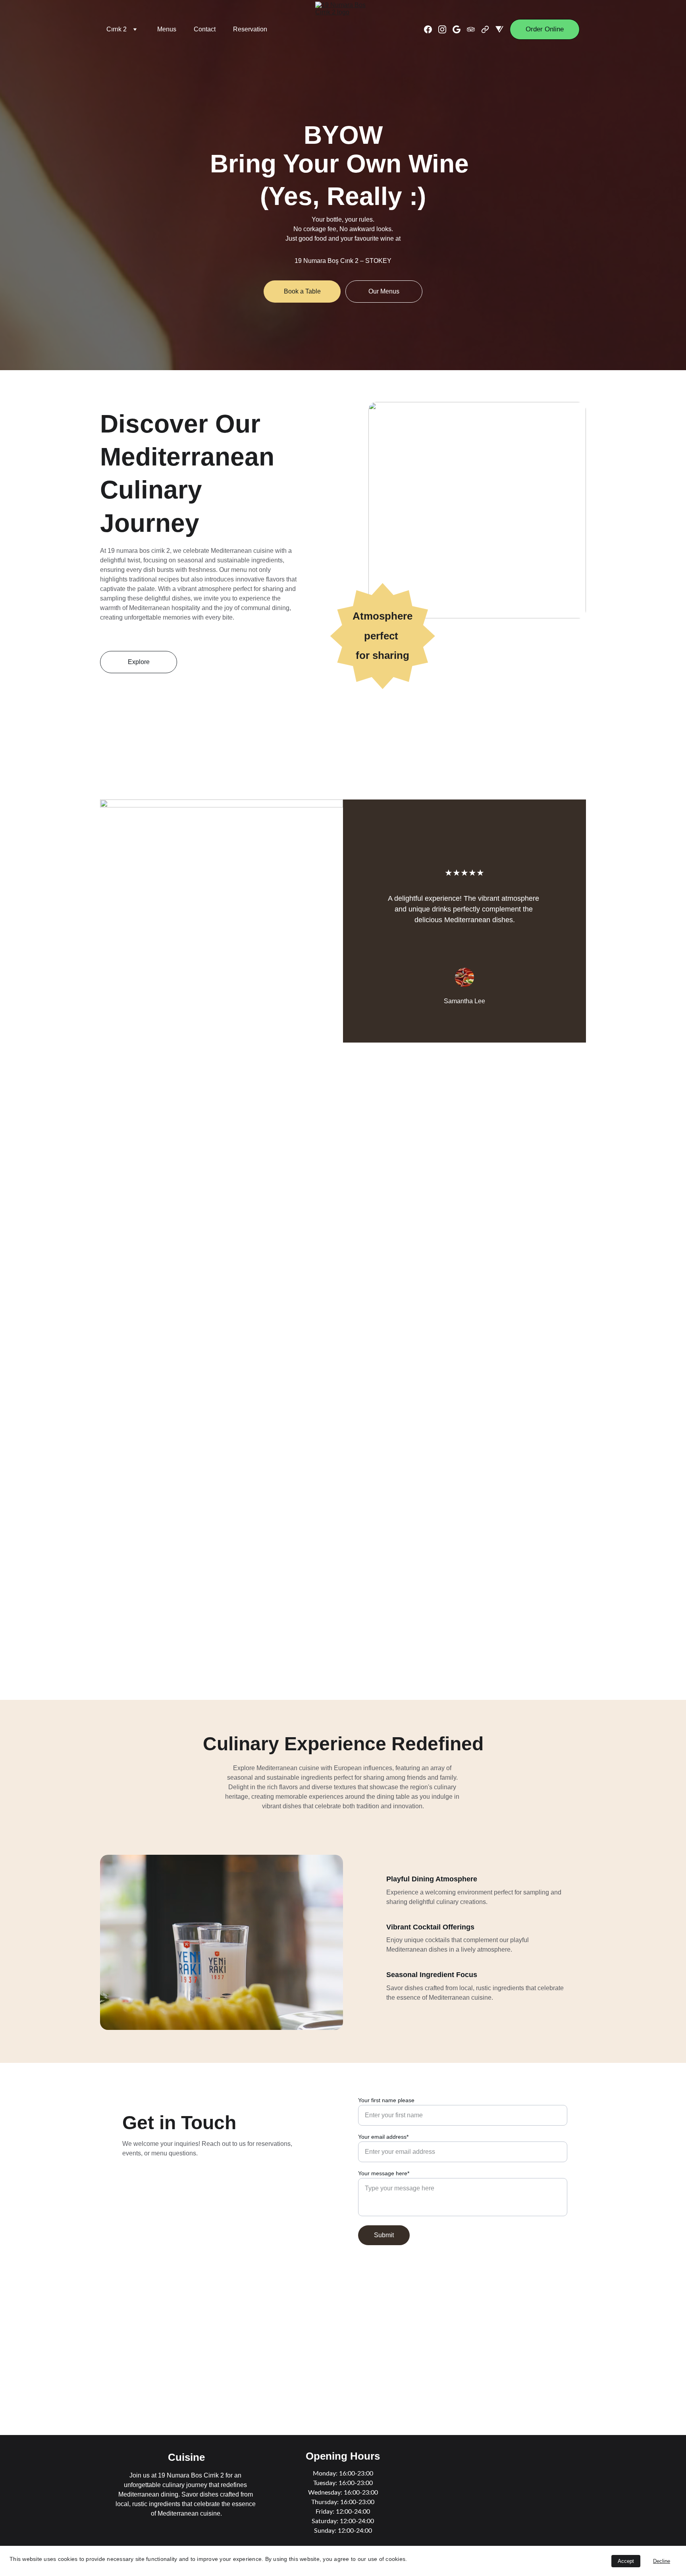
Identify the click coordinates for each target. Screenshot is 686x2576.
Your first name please (386, 2100)
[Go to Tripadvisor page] (474, 29)
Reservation (250, 29)
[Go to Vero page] (499, 29)
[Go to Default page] (488, 29)
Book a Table (302, 291)
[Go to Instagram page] (445, 29)
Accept (626, 2561)
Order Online (545, 29)
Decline (662, 2561)
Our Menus (384, 291)
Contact (205, 29)
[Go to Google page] (460, 29)
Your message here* (384, 2173)
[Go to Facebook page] (431, 29)
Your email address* (383, 2137)
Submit (384, 2235)
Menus (167, 29)
